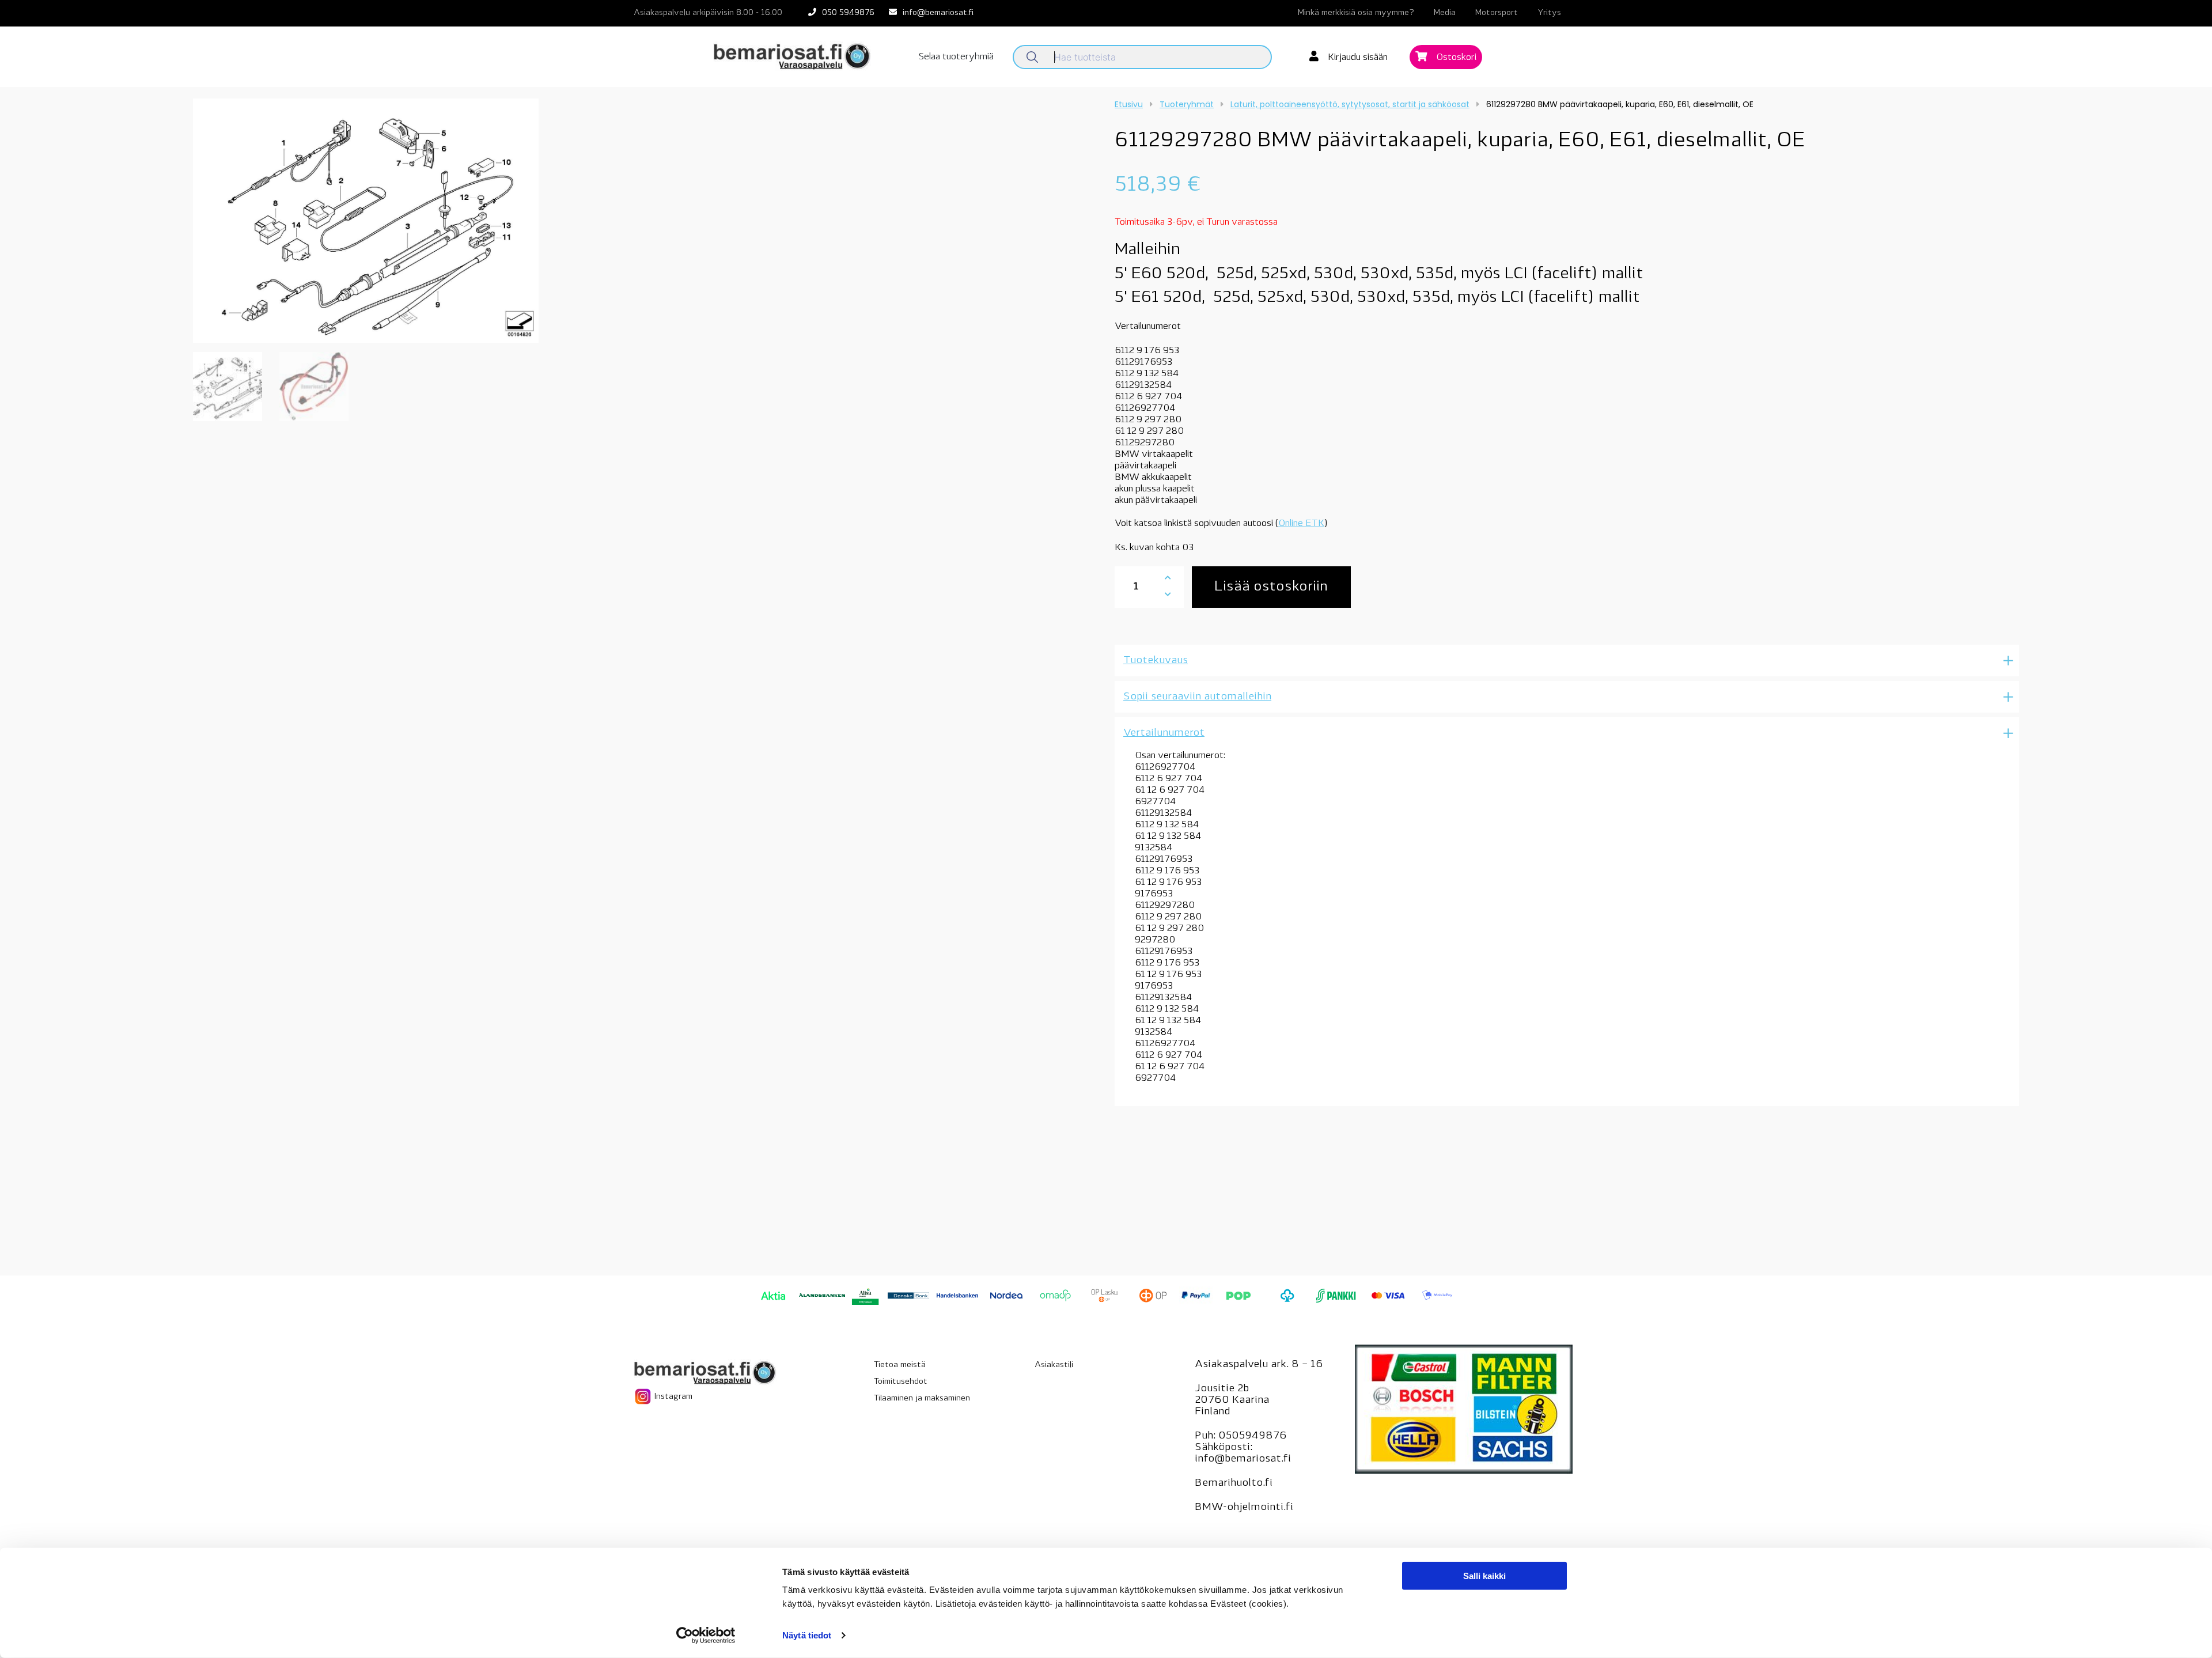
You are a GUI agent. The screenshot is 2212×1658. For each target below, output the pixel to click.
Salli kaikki (1484, 1576)
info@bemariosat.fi (938, 13)
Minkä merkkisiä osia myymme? (1356, 13)
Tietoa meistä (900, 1365)
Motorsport (1497, 13)
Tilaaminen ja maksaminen (922, 1398)
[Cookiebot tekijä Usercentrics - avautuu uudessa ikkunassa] (706, 1636)
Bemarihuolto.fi (1234, 1483)
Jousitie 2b (1222, 1389)
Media (1445, 13)
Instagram (672, 1397)
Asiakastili (1054, 1365)
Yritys (1549, 13)
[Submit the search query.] (1032, 57)
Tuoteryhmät (1187, 104)
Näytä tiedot (807, 1635)
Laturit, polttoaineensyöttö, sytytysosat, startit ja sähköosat (1350, 104)
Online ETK (1301, 524)
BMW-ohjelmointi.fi (1244, 1508)
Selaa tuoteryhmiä (956, 57)
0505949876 (1253, 1436)
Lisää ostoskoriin (1271, 587)
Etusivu (1129, 104)
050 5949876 (848, 13)
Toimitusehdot (901, 1382)
